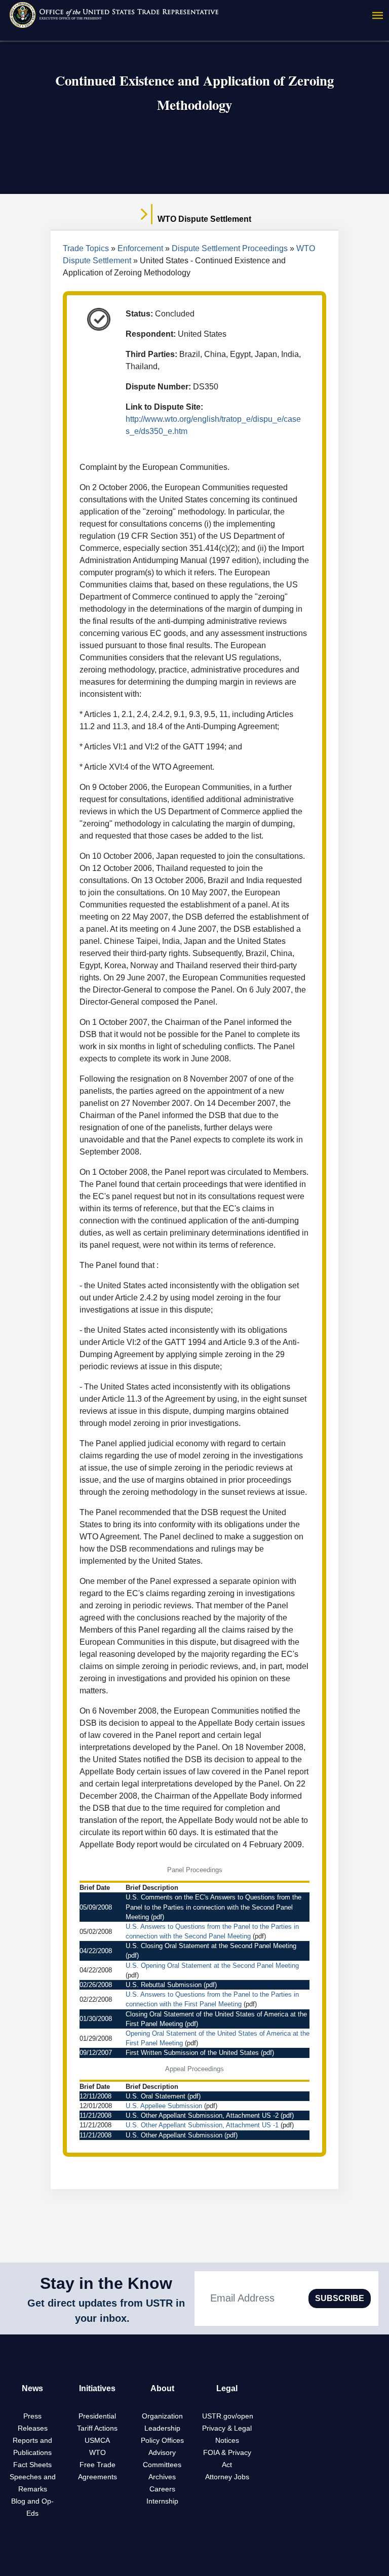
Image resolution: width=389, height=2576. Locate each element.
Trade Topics (86, 248)
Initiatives (97, 2388)
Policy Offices (162, 2440)
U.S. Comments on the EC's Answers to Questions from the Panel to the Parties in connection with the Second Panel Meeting (213, 1907)
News (32, 2388)
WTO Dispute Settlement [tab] (203, 219)
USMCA (97, 2440)
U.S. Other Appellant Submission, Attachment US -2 (202, 2115)
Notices (227, 2440)
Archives (162, 2477)
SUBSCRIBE (340, 2298)
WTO (98, 2452)
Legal (227, 2388)
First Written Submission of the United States (192, 2053)
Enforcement (140, 248)
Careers (162, 2489)
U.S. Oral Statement (155, 2096)
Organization (162, 2416)
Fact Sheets (32, 2465)
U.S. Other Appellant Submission (174, 2135)
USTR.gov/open (228, 2416)
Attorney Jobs (227, 2477)
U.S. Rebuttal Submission (164, 1985)
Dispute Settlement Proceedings (230, 248)
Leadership (162, 2428)
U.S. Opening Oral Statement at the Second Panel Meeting (212, 1966)
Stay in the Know (106, 2283)
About (162, 2388)
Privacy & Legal (227, 2428)
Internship (162, 2501)
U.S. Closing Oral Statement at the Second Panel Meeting (211, 1946)
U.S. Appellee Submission (164, 2106)
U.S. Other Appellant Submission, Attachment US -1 (202, 2125)
